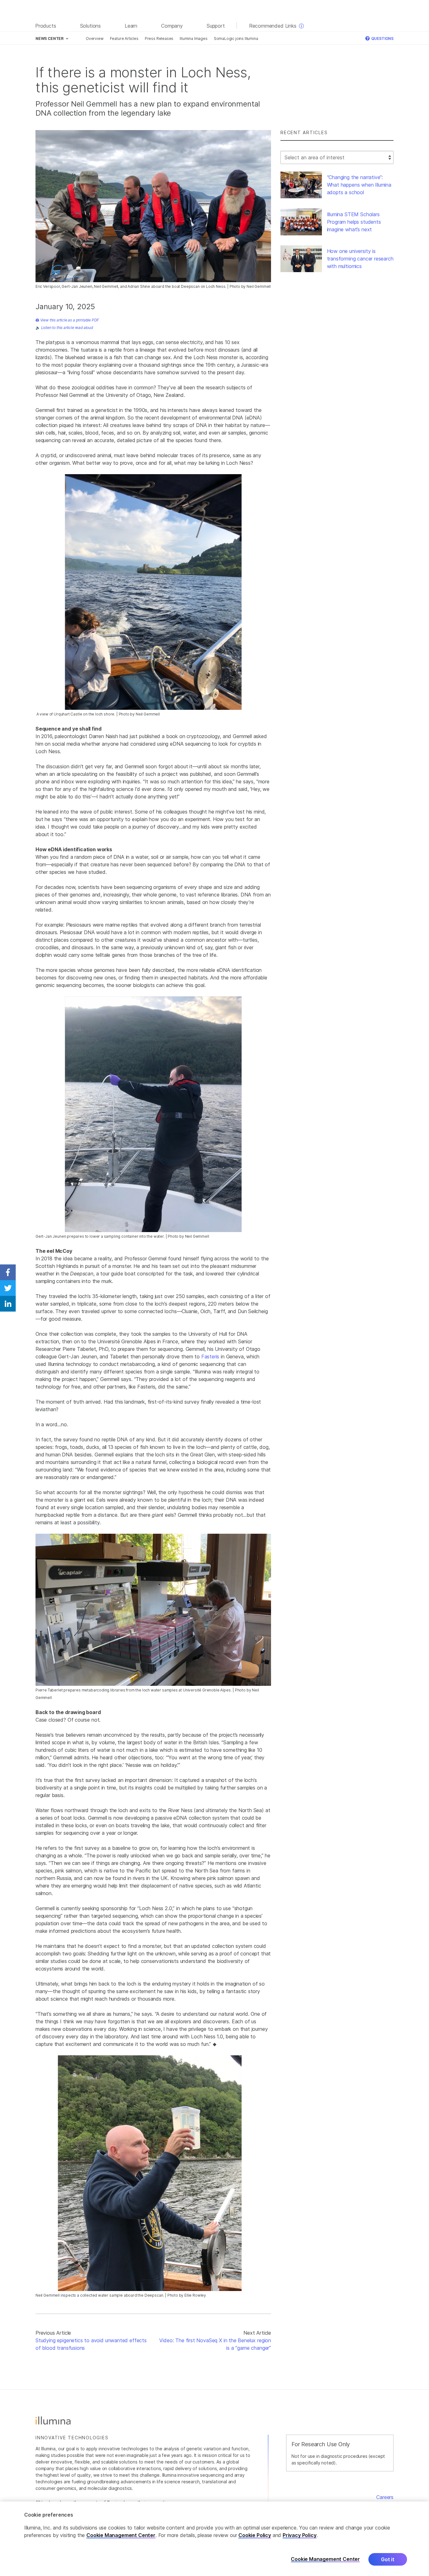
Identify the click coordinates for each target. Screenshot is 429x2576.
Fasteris (210, 1357)
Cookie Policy (255, 2535)
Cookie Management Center (121, 2535)
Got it (388, 2559)
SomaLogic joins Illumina (236, 38)
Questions (382, 38)
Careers (385, 2497)
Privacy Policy (300, 2535)
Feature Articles (124, 38)
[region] (215, 2539)
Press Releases (159, 38)
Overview (95, 38)
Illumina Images (193, 38)
